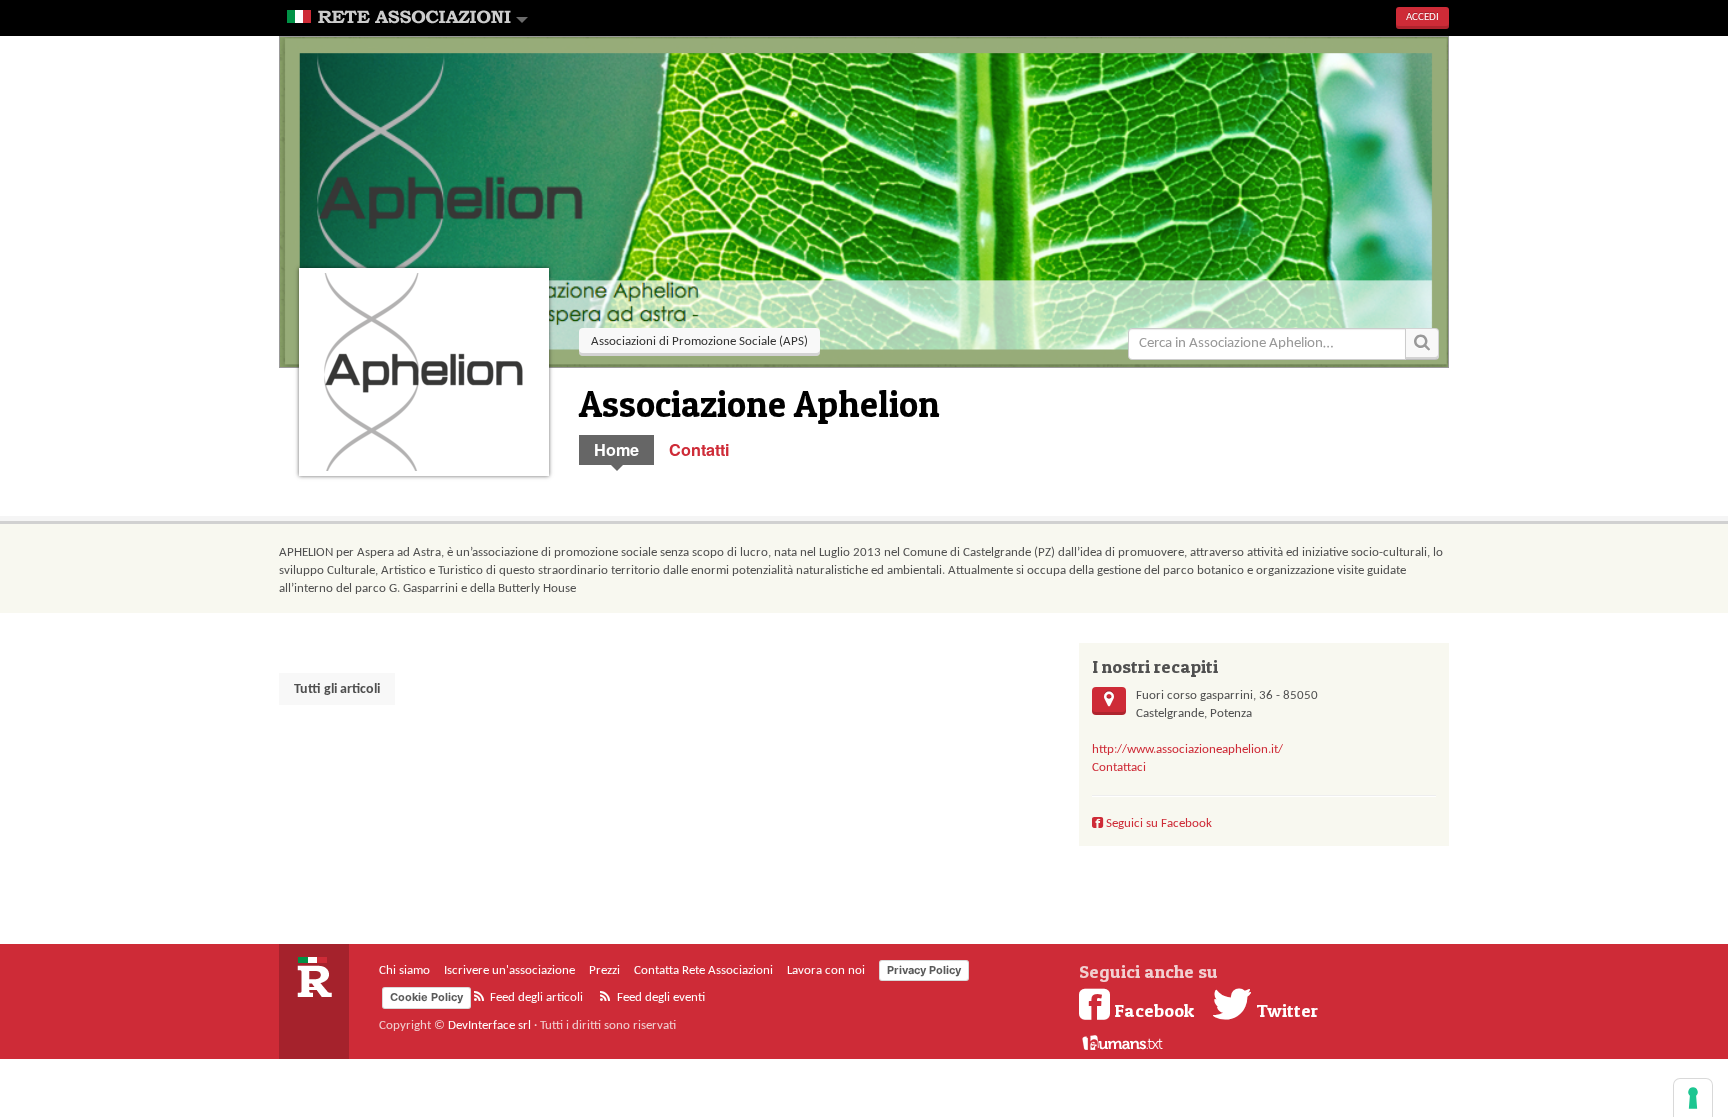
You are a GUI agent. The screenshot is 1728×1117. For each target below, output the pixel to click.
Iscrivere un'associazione (509, 970)
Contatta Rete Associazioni (703, 970)
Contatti (699, 449)
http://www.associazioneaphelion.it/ (1187, 749)
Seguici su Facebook (1157, 823)
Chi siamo (404, 970)
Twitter (1285, 1010)
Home (616, 449)
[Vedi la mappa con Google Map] (1109, 701)
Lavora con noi (826, 970)
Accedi (1422, 17)
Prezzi (604, 970)
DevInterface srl (489, 1025)
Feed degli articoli (535, 997)
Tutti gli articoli (337, 689)
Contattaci (1119, 767)
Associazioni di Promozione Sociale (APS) (699, 341)
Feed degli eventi (659, 997)
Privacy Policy (924, 970)
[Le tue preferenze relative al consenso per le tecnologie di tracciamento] (1693, 1098)
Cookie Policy (426, 997)
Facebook (1154, 1010)
